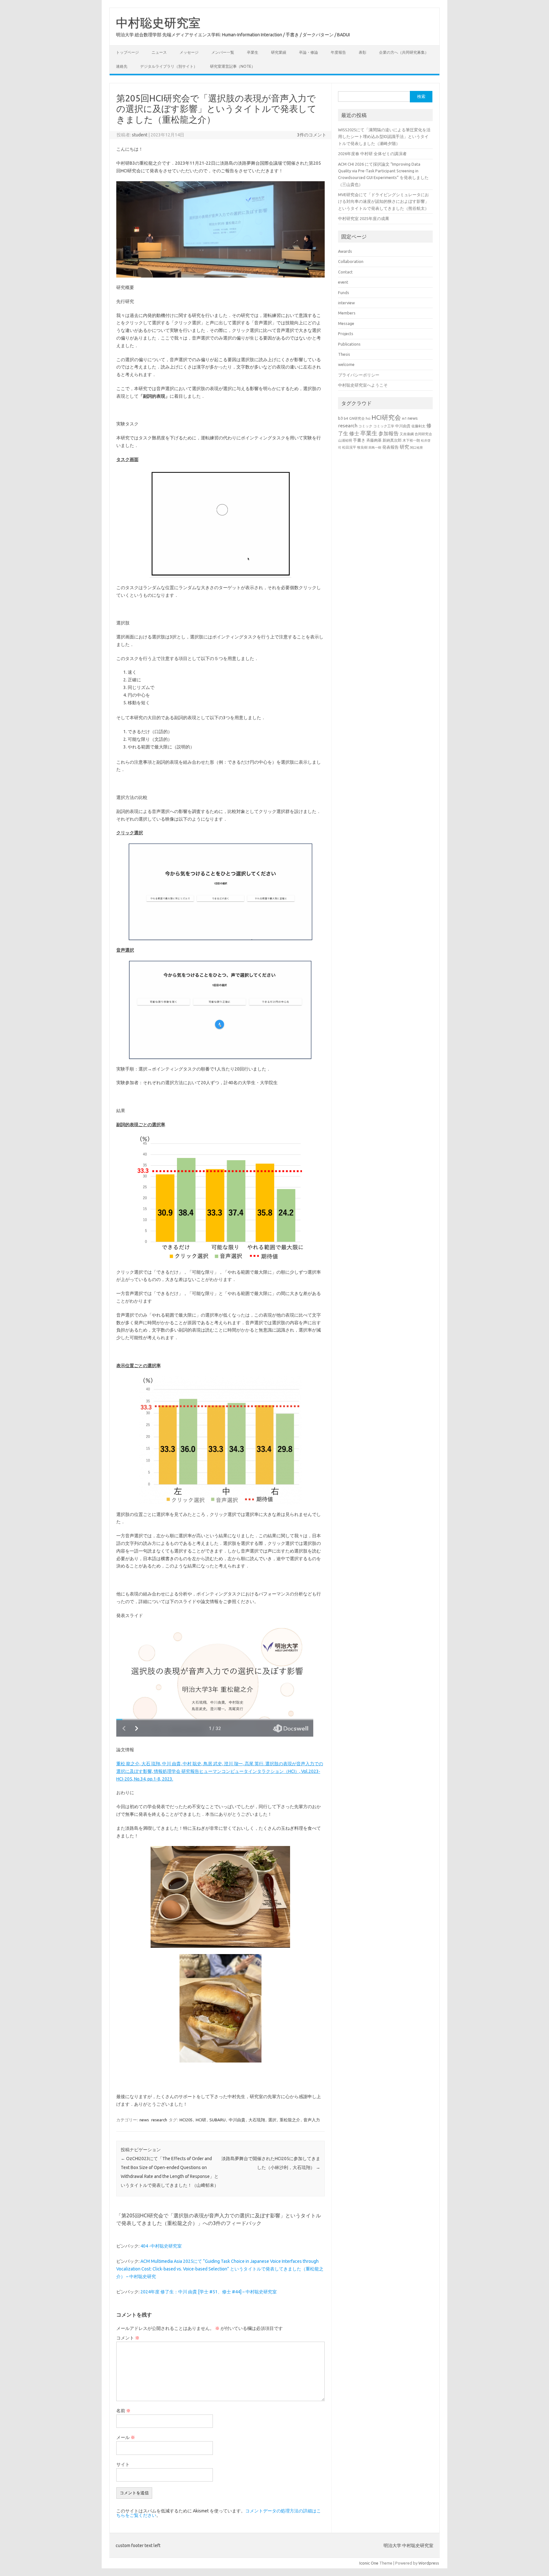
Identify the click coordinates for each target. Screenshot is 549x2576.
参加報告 (389, 433)
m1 (404, 418)
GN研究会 (357, 418)
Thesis (344, 354)
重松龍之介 (290, 2120)
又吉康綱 (407, 434)
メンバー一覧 (223, 52)
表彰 (363, 52)
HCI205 (186, 2120)
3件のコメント (312, 135)
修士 (354, 433)
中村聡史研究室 (158, 23)
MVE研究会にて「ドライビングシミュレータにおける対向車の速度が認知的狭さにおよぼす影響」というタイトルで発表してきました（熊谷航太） (383, 201)
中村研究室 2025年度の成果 (364, 218)
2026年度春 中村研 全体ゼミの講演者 (372, 154)
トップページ (127, 52)
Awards (345, 251)
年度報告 (338, 52)
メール (126, 2437)
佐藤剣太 (418, 426)
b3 (340, 418)
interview (346, 303)
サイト (123, 2464)
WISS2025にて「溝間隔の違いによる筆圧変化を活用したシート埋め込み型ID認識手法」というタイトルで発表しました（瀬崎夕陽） (384, 137)
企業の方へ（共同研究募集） (404, 52)
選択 (272, 2120)
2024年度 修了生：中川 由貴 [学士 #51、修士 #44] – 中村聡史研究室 (209, 2292)
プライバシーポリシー (359, 375)
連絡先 (122, 66)
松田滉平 (349, 447)
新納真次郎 (392, 440)
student (140, 135)
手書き (359, 440)
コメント (128, 2338)
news (144, 2120)
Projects (346, 334)
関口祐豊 (417, 447)
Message (346, 323)
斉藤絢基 (374, 440)
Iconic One (369, 2563)
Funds (344, 293)
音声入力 (312, 2120)
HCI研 (201, 2120)
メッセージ (189, 52)
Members (347, 313)
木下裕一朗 (411, 440)
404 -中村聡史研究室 (161, 2246)
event (343, 282)
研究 (404, 447)
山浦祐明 (345, 440)
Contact (345, 272)
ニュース (159, 52)
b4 (346, 418)
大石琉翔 (257, 2120)
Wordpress (429, 2563)
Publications (349, 344)
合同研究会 (423, 434)
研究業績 (279, 52)
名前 (123, 2411)
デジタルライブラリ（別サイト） (169, 66)
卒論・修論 (308, 52)
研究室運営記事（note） (233, 66)
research (159, 2120)
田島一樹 (375, 447)
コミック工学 (384, 426)
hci (368, 418)
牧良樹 (362, 447)
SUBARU (217, 2120)
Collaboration (351, 261)
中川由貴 (237, 2120)
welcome (346, 364)
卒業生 (253, 52)
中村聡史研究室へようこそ (363, 385)
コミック (365, 426)
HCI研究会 (386, 417)
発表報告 (390, 447)
